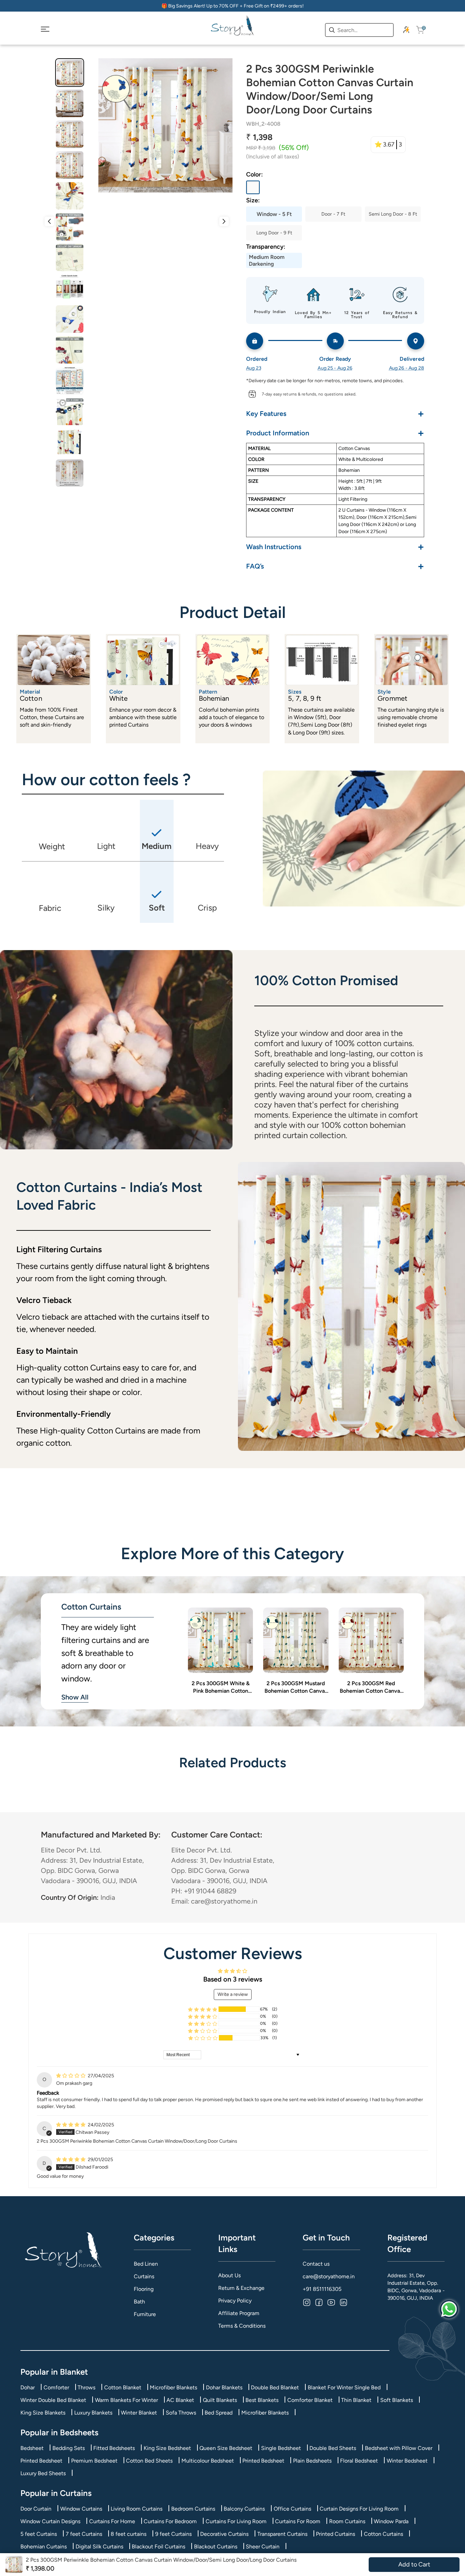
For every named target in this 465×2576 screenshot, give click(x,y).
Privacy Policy (235, 2301)
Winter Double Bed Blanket (53, 2400)
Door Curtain (36, 2509)
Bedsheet (32, 2448)
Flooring (144, 2289)
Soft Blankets (397, 2400)
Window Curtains (81, 2509)
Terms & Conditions (242, 2326)
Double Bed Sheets (333, 2448)
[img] (71, 2076)
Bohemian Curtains (44, 2547)
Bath (139, 2302)
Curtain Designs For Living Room (359, 2509)
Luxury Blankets (93, 2413)
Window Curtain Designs (50, 2521)
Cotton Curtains (383, 2534)
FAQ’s (335, 566)
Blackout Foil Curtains (158, 2547)
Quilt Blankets (220, 2400)
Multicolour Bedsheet (208, 2461)
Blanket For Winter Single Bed (344, 2387)
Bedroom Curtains (193, 2509)
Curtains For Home (112, 2521)
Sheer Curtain (263, 2547)
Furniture (145, 2314)
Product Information (335, 433)
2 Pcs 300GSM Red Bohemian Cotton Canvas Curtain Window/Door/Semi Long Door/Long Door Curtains (371, 1688)
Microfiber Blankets (173, 2387)
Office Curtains (292, 2509)
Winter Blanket (139, 2413)
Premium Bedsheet (94, 2461)
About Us (229, 2275)
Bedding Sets (69, 2448)
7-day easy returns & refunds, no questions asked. (309, 394)
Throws (86, 2387)
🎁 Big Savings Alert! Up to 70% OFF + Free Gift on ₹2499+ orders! (233, 6)
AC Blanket (180, 2400)
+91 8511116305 (322, 2289)
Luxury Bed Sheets (43, 2473)
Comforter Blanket (310, 2400)
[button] (203, 2009)
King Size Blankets (43, 2413)
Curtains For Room (298, 2521)
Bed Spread (219, 2413)
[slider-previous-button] (49, 221)
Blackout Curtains (216, 2547)
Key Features (335, 413)
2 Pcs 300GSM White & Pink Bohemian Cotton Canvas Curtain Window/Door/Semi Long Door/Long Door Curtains (221, 1688)
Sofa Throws (181, 2413)
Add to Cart (414, 2564)
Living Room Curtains (137, 2509)
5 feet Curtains (39, 2534)
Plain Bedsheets (312, 2461)
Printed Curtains (335, 2534)
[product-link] (220, 1640)
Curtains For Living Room (236, 2521)
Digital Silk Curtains (99, 2547)
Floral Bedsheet (359, 2461)
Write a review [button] (233, 1994)
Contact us (316, 2264)
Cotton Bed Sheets (149, 2461)
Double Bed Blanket (275, 2387)
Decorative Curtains (224, 2534)
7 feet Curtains (84, 2534)
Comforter (56, 2387)
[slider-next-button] (224, 221)
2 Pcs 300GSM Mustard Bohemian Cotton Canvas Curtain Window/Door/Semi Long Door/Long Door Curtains (296, 1688)
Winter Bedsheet (407, 2461)
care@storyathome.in (329, 2276)
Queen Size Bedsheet (226, 2448)
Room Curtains (347, 2521)
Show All (75, 1697)
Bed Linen (146, 2264)
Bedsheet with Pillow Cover (399, 2448)
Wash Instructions (335, 547)
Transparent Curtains (282, 2534)
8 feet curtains (129, 2534)
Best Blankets (262, 2400)
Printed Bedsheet (41, 2461)
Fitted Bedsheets (114, 2448)
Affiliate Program (239, 2313)
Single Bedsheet (281, 2448)
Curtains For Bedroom (170, 2521)
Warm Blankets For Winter (126, 2400)
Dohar (28, 2387)
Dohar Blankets (224, 2387)
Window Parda (391, 2521)
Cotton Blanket (123, 2387)
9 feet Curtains (173, 2534)
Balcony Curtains (244, 2509)
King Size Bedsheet (167, 2448)
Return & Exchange (241, 2288)
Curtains (144, 2276)
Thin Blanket (356, 2400)
